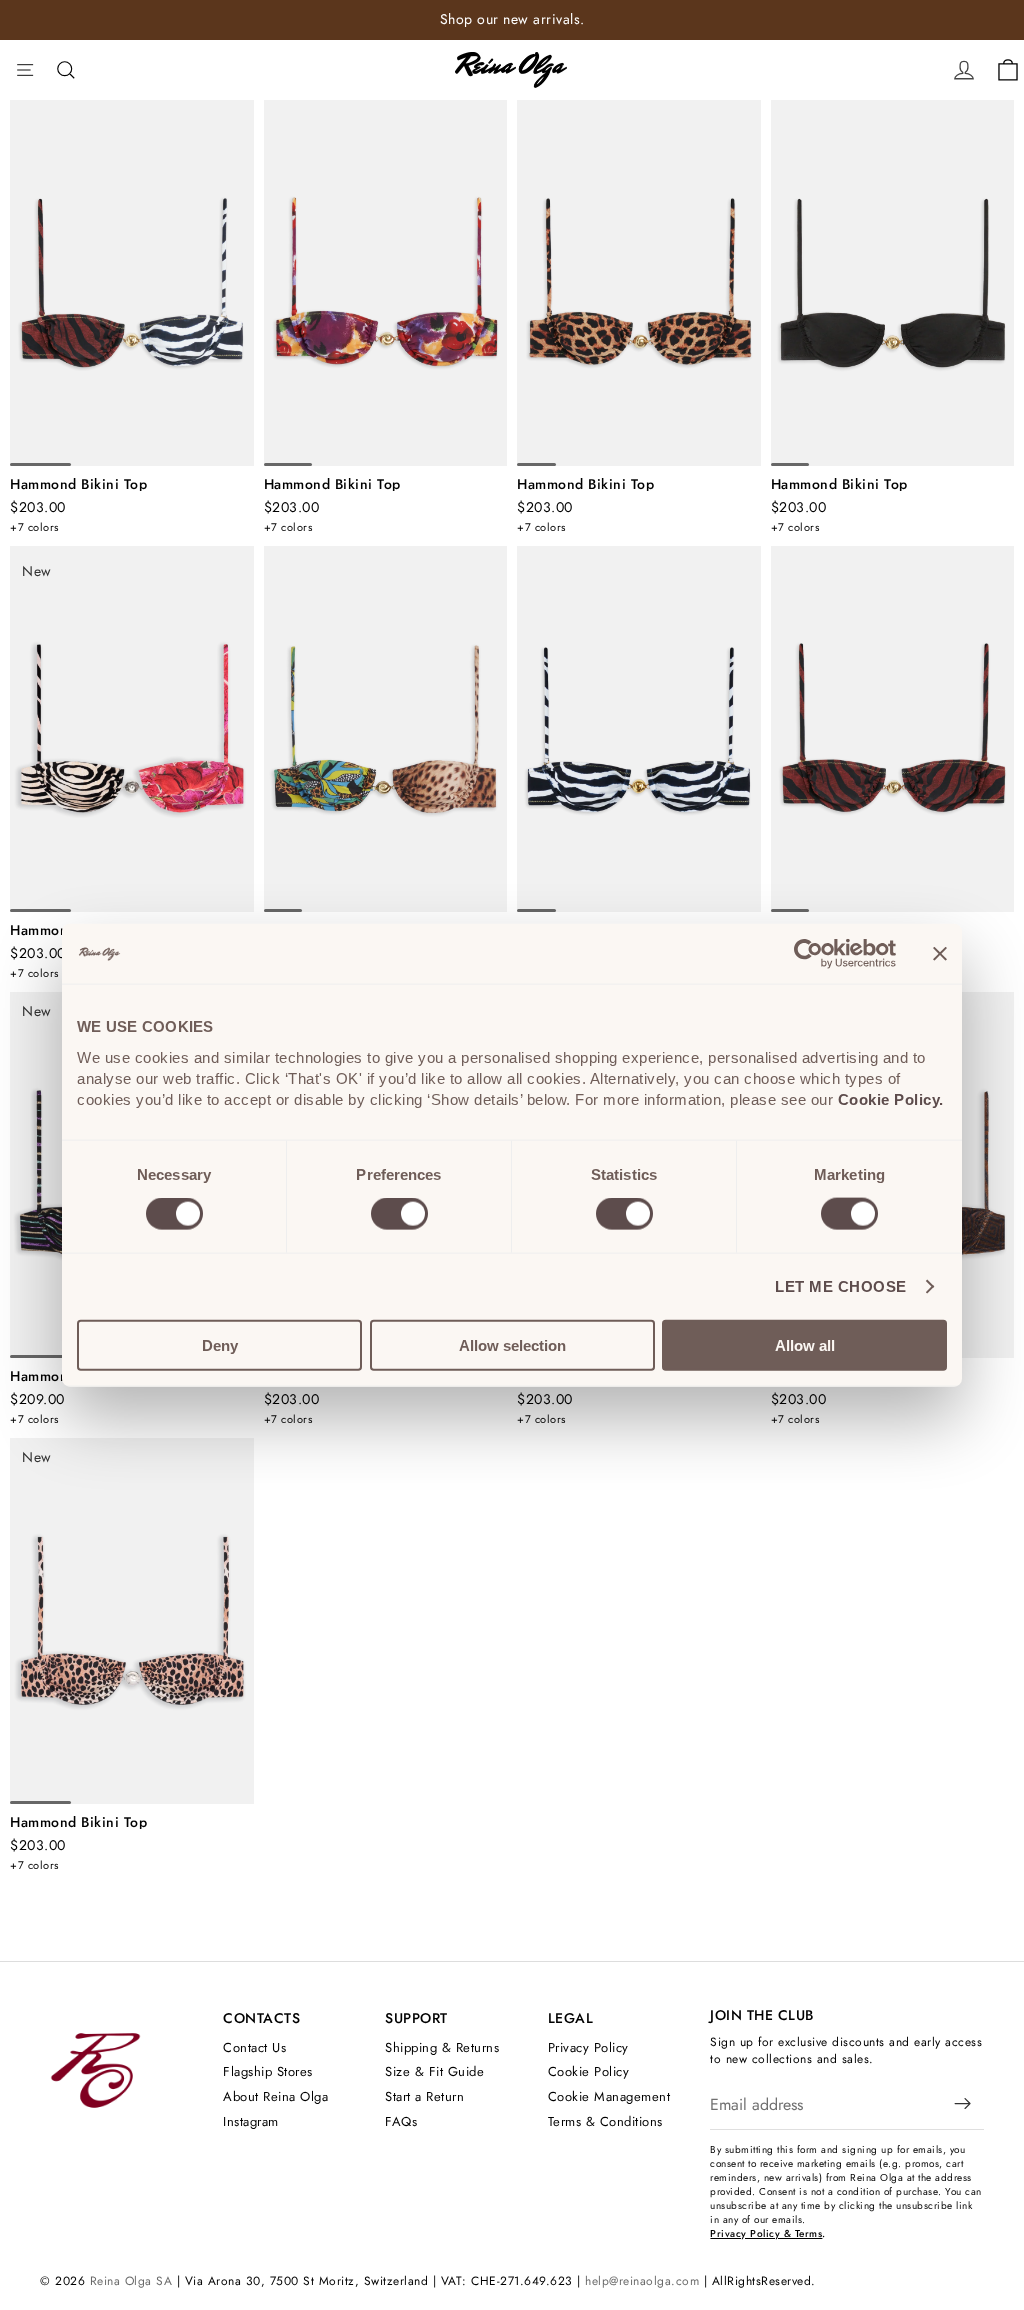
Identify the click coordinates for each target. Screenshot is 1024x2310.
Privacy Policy (588, 2047)
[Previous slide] (32, 283)
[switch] (399, 1214)
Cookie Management (609, 2096)
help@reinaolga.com (642, 2281)
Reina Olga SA (131, 2281)
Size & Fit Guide (434, 2072)
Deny (220, 1344)
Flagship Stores (268, 2072)
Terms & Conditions (605, 2121)
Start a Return (424, 2096)
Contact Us (254, 2047)
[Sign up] (963, 2105)
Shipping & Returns (442, 2047)
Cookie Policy (589, 2072)
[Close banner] (940, 954)
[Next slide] (232, 283)
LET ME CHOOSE (841, 1286)
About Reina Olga (275, 2096)
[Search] (66, 70)
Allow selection (512, 1344)
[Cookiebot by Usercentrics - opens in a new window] (808, 954)
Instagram (251, 2121)
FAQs (401, 2121)
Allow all (805, 1344)
